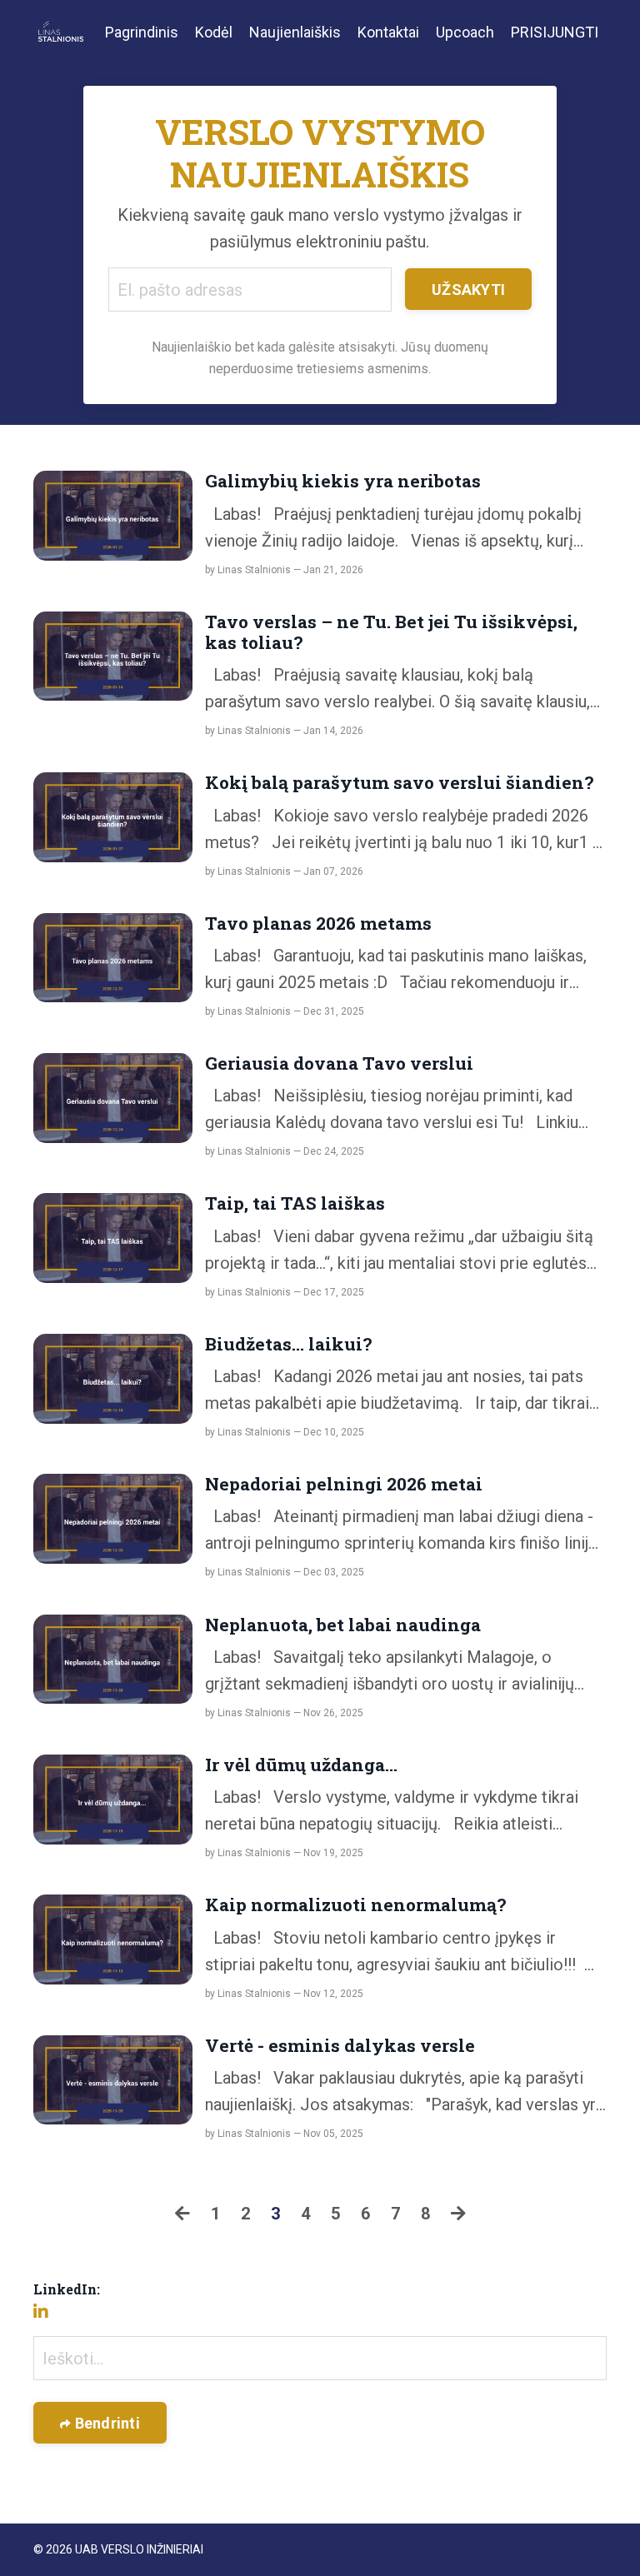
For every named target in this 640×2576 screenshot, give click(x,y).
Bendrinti (105, 2423)
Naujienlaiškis (295, 32)
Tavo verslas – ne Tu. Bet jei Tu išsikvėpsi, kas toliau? (391, 632)
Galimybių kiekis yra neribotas (343, 481)
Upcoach (465, 32)
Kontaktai (388, 32)
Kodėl (214, 32)
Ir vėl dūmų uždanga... (301, 1765)
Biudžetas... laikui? (288, 1344)
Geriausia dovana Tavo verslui (339, 1063)
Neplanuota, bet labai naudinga (343, 1625)
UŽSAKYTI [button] (468, 290)
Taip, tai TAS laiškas (295, 1203)
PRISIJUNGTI (555, 32)
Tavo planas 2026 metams (318, 924)
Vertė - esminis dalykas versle (340, 2046)
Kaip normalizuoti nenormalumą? (355, 1905)
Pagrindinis (142, 32)
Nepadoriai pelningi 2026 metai (344, 1484)
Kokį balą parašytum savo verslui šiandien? (399, 783)
